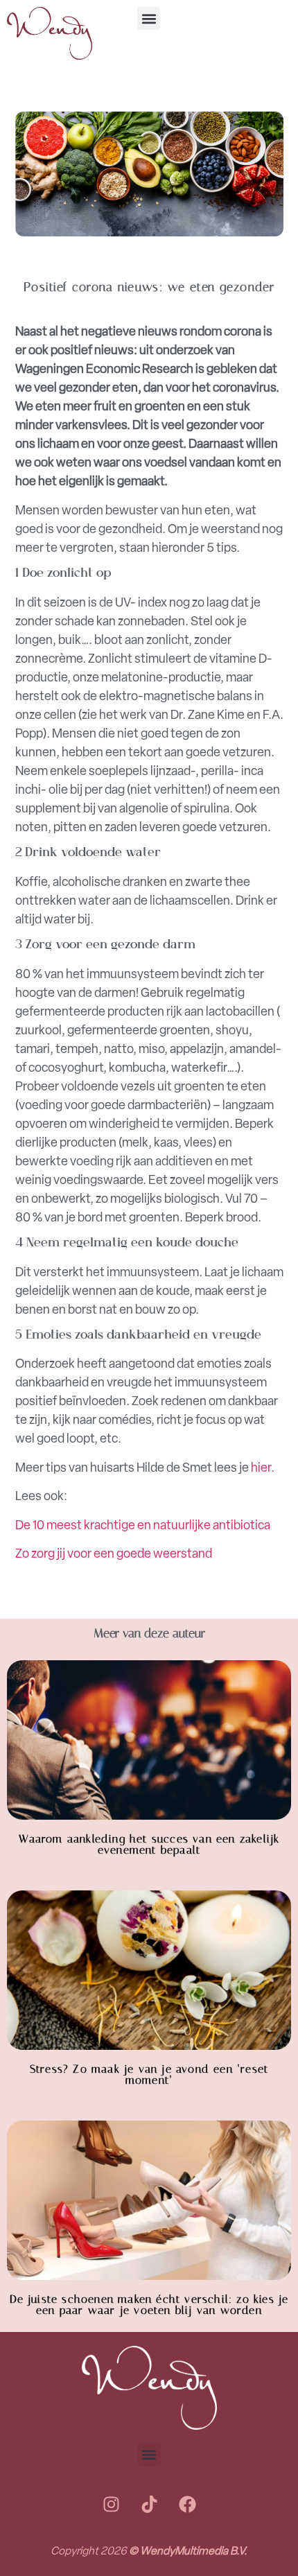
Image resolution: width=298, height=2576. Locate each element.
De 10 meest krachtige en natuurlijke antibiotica (143, 1525)
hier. (263, 1468)
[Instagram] (111, 2505)
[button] (149, 18)
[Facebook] (187, 2505)
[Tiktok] (149, 2505)
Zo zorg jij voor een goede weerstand (114, 1554)
